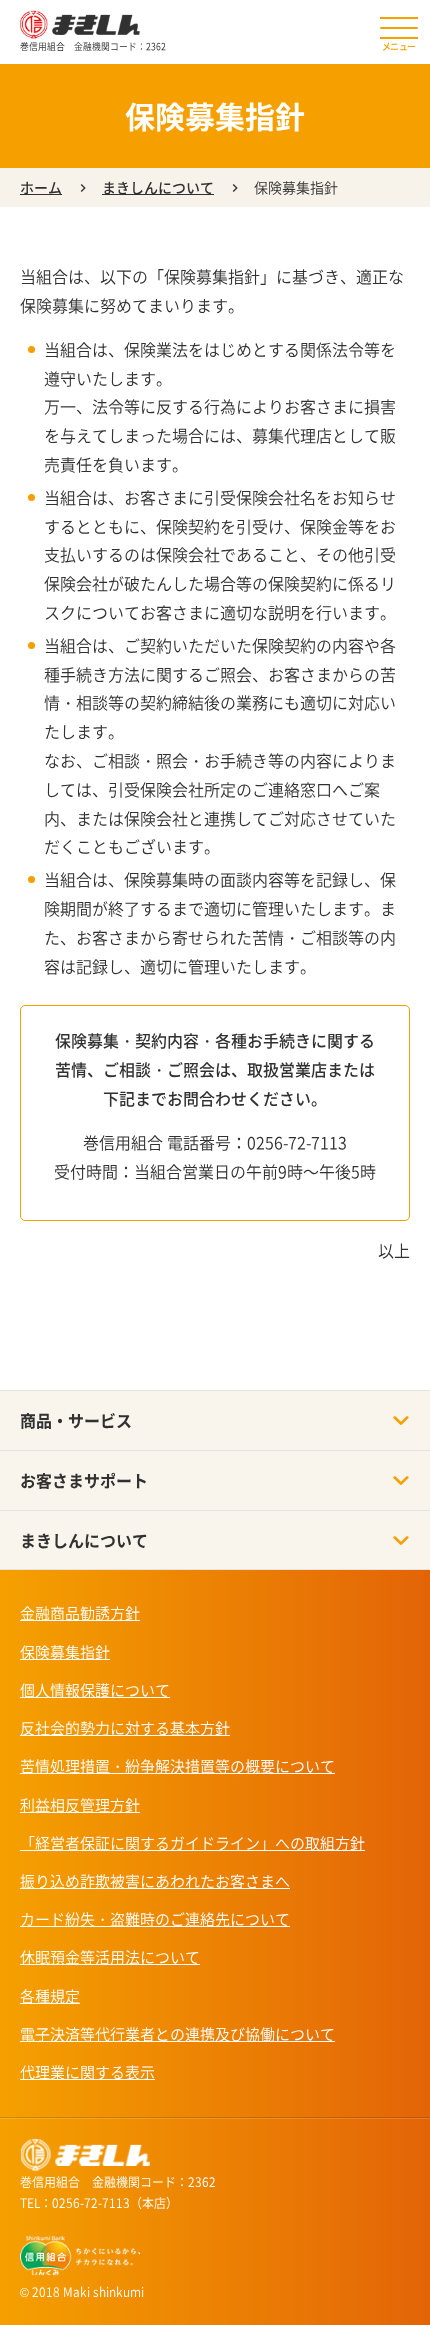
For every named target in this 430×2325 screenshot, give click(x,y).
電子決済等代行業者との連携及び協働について (177, 2034)
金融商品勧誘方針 (80, 1613)
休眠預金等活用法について (110, 1957)
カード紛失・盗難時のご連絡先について (155, 1919)
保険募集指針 (65, 1652)
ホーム (41, 187)
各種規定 (50, 1996)
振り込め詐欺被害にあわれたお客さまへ (155, 1881)
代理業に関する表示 (87, 2072)
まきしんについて (158, 187)
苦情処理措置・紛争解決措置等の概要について (177, 1766)
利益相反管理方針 (80, 1805)
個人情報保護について (95, 1690)
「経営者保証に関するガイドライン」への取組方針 (192, 1843)
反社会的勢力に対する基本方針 (125, 1728)
